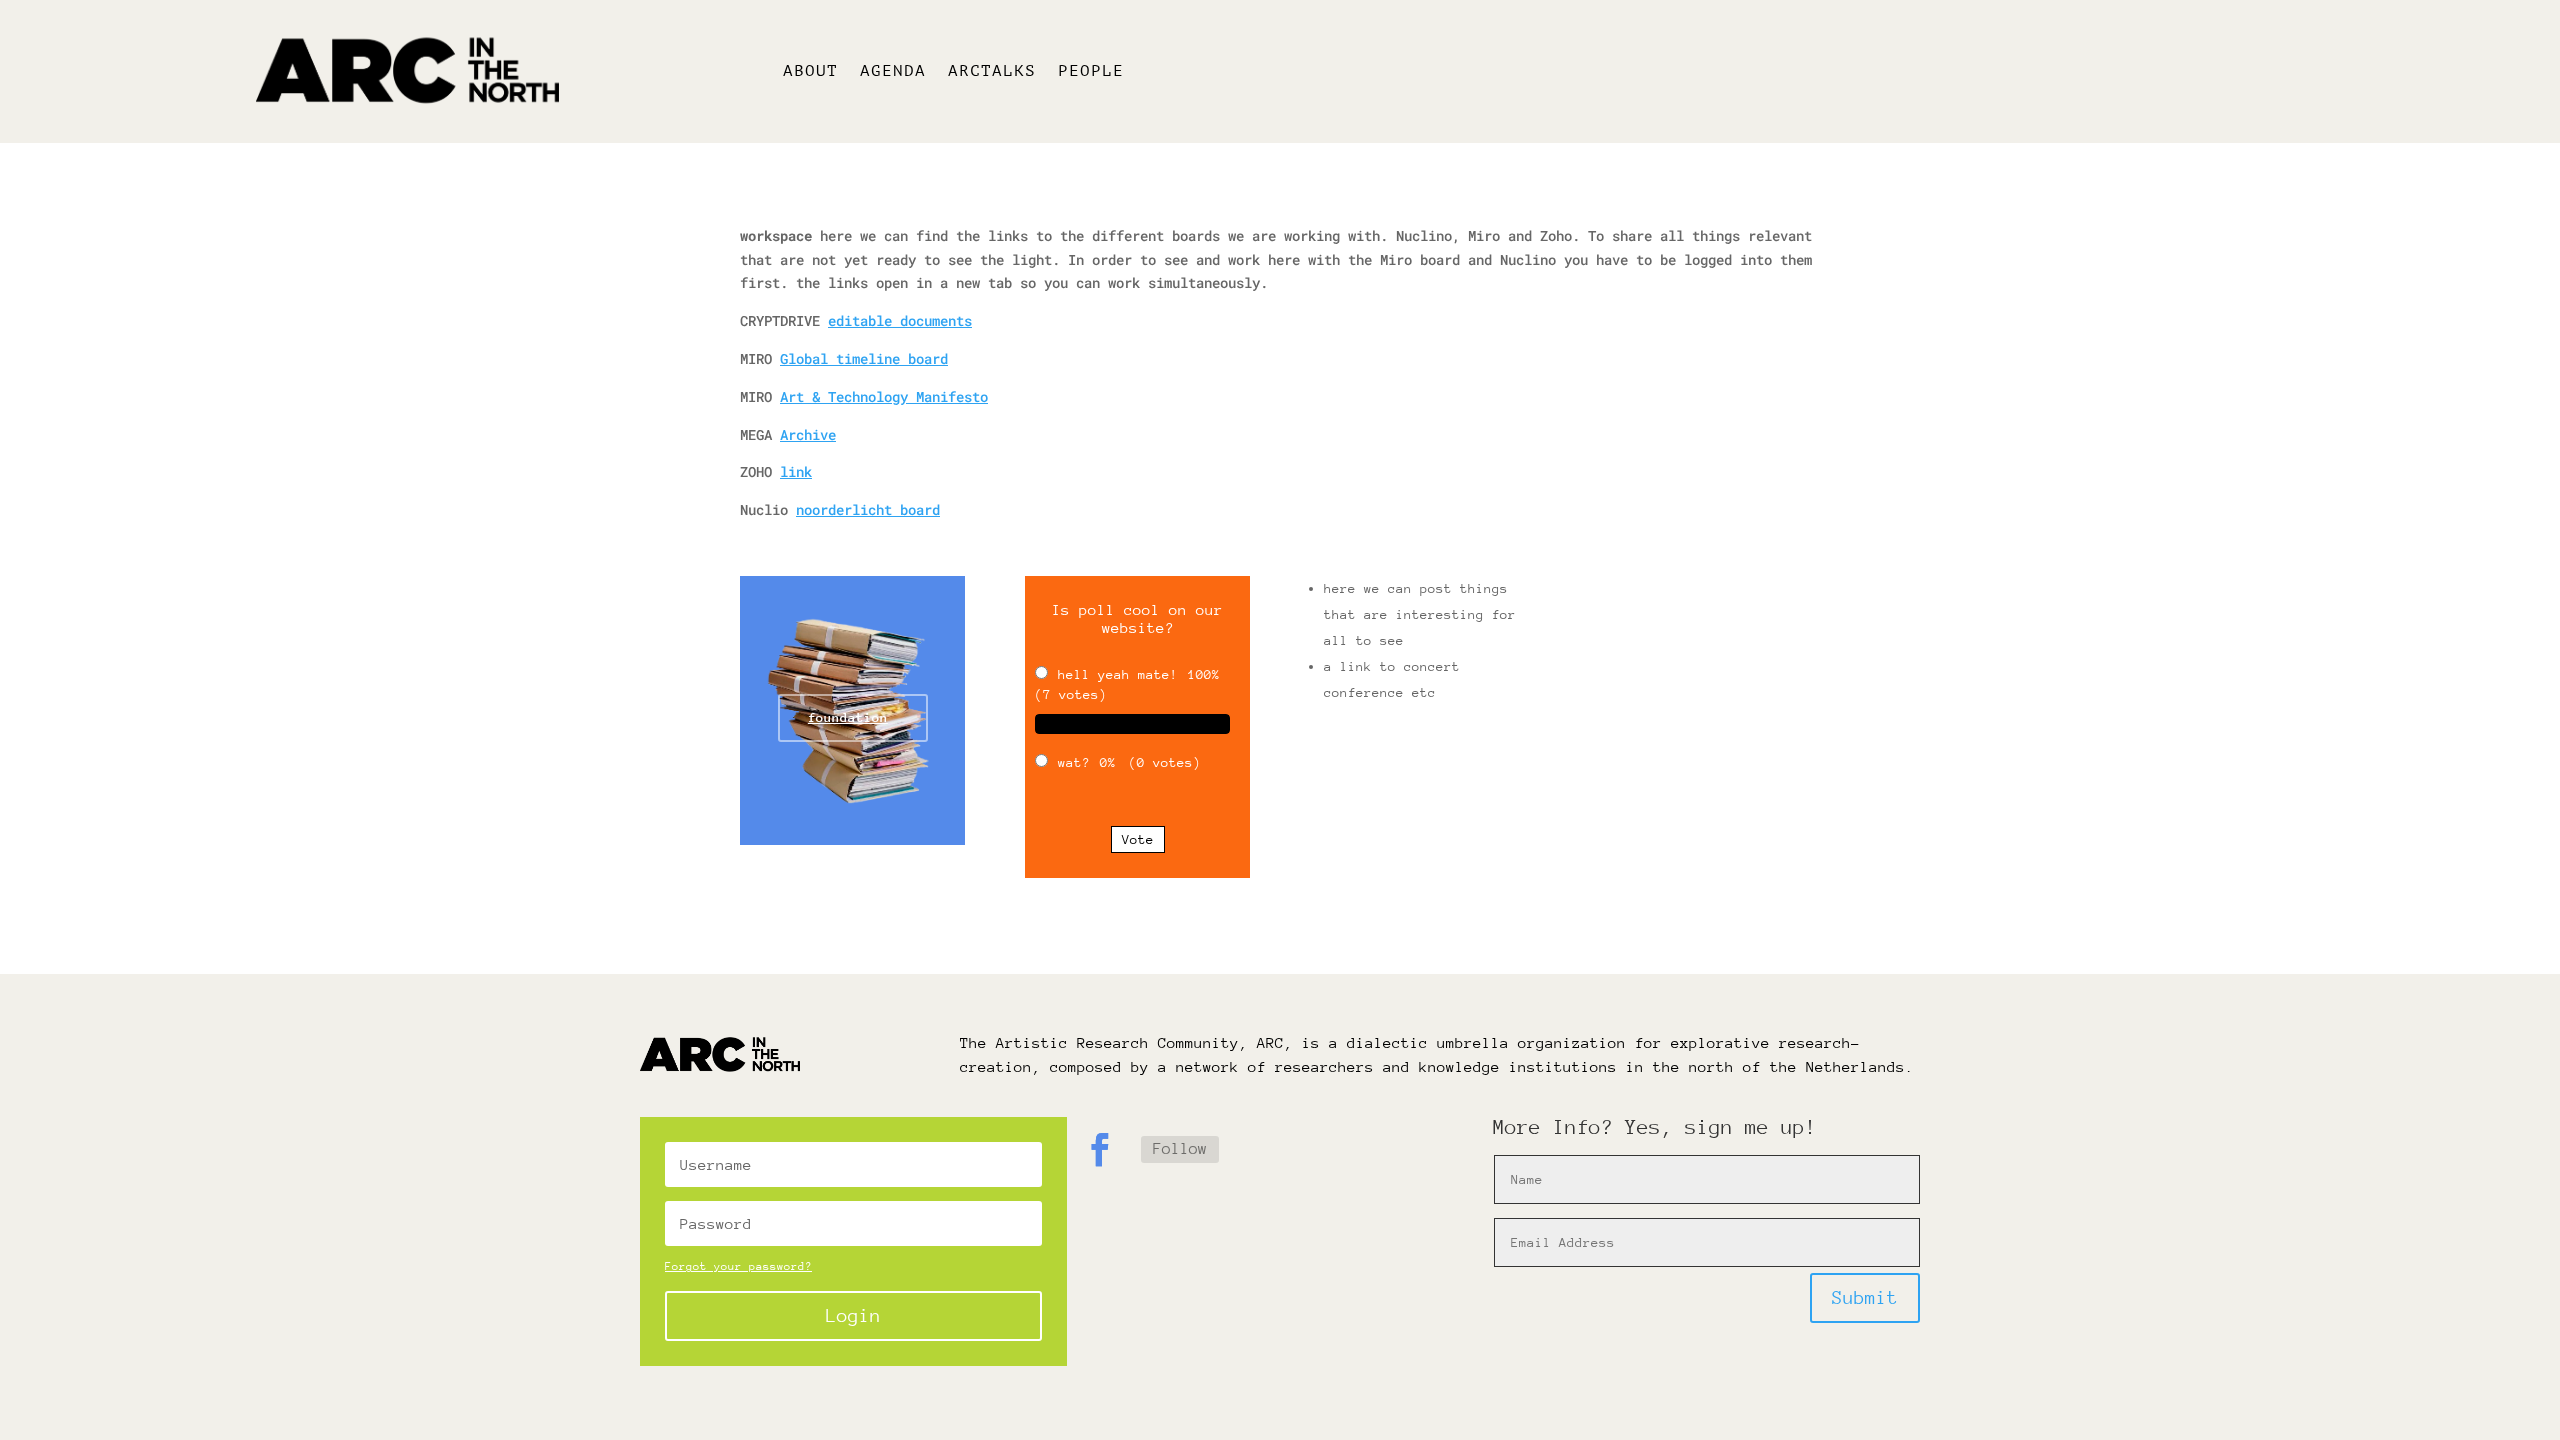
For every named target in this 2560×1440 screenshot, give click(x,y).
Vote (1138, 839)
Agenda (893, 72)
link (796, 471)
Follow (1180, 1149)
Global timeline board (864, 358)
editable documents (900, 320)
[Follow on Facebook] (1100, 1150)
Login (853, 1315)
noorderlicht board (868, 509)
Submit (1865, 1297)
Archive (808, 434)
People (1091, 72)
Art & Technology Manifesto (884, 396)
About (810, 72)
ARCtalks (992, 72)
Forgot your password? (738, 1266)
